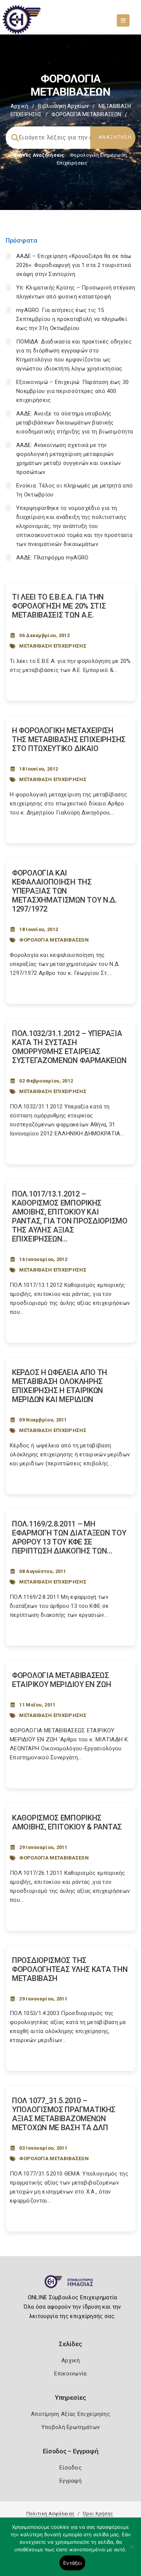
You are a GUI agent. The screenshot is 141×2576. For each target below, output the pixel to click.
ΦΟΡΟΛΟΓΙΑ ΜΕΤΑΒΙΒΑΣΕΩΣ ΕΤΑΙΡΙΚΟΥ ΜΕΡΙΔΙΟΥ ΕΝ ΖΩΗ (62, 1680)
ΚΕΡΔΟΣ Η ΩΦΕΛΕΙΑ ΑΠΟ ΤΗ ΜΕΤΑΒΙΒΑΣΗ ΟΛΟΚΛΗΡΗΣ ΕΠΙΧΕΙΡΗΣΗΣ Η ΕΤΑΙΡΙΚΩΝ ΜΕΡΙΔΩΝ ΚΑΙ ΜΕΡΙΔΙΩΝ (60, 1386)
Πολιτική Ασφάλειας (50, 2514)
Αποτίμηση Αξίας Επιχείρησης (70, 2414)
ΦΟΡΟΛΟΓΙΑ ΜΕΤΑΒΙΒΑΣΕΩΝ (54, 940)
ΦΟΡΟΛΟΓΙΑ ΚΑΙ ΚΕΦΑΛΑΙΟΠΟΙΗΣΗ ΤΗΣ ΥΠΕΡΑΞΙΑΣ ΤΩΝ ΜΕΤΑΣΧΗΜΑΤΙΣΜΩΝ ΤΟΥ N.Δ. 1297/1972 (64, 891)
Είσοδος (70, 2468)
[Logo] (70, 2285)
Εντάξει (72, 2563)
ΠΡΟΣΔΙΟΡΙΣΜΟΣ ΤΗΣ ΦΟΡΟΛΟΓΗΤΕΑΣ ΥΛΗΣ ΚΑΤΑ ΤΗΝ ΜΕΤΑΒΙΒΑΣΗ (70, 1969)
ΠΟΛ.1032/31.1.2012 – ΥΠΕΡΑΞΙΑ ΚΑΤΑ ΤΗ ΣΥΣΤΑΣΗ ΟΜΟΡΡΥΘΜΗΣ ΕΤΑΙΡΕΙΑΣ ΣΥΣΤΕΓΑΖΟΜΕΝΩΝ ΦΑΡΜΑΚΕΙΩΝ (69, 1047)
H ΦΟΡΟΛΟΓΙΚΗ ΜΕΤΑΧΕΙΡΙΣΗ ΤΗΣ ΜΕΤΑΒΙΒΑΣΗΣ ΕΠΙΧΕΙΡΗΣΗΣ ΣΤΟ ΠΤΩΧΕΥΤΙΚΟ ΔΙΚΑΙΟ (69, 739)
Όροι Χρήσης (98, 2514)
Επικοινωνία (70, 2374)
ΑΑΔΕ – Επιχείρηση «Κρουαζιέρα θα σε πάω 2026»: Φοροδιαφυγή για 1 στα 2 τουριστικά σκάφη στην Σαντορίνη (74, 265)
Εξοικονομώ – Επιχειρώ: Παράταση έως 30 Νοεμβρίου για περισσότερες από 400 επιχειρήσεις (72, 391)
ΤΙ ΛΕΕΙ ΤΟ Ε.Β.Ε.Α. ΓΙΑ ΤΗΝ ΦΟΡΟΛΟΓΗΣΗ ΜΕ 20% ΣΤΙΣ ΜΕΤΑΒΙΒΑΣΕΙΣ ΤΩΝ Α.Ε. (59, 606)
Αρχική (19, 106)
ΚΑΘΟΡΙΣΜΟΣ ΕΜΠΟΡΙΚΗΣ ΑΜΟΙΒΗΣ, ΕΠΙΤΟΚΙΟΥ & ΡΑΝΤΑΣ (67, 1822)
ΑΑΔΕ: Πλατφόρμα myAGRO (52, 558)
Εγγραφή (70, 2481)
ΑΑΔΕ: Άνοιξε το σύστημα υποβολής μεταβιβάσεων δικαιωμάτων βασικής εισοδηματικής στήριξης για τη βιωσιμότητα (74, 423)
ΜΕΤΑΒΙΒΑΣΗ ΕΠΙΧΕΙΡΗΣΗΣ (53, 646)
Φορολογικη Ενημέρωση (98, 155)
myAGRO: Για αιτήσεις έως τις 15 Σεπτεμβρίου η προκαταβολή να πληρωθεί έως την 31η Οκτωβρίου (72, 319)
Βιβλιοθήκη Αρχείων (63, 106)
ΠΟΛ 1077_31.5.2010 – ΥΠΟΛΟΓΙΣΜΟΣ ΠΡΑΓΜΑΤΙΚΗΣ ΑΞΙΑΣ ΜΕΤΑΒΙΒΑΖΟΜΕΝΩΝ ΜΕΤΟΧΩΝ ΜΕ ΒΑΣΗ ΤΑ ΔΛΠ (64, 2114)
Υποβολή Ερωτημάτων (70, 2427)
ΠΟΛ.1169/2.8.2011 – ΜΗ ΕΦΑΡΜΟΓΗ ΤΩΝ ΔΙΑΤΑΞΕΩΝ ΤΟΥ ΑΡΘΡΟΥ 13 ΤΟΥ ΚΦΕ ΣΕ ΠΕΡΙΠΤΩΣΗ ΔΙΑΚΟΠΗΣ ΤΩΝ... (69, 1537)
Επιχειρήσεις (72, 163)
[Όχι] (132, 2551)
